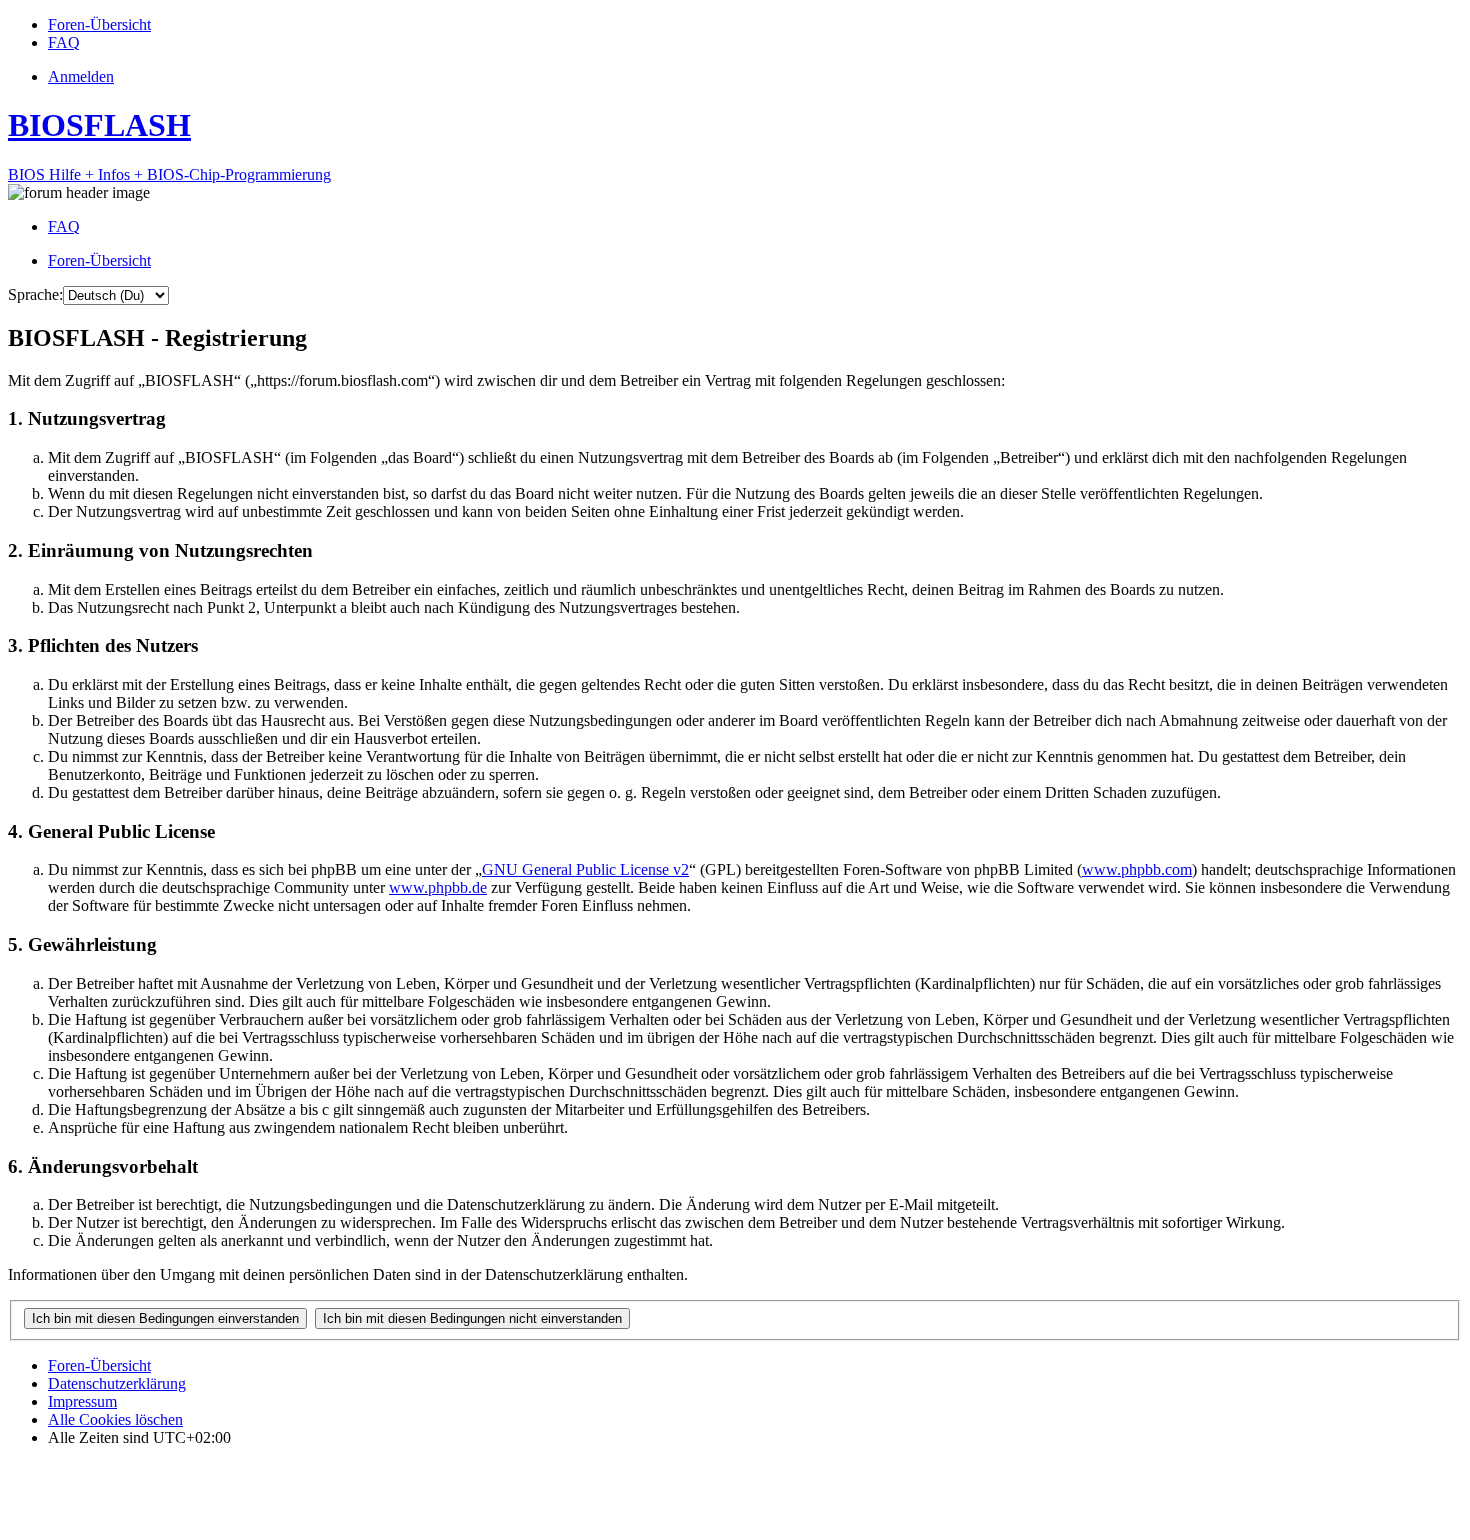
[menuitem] (99, 24)
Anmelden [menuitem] (81, 76)
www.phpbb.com (1137, 869)
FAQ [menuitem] (64, 226)
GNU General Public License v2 (585, 869)
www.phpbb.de (438, 887)
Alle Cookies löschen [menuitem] (115, 1419)
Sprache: (35, 294)
